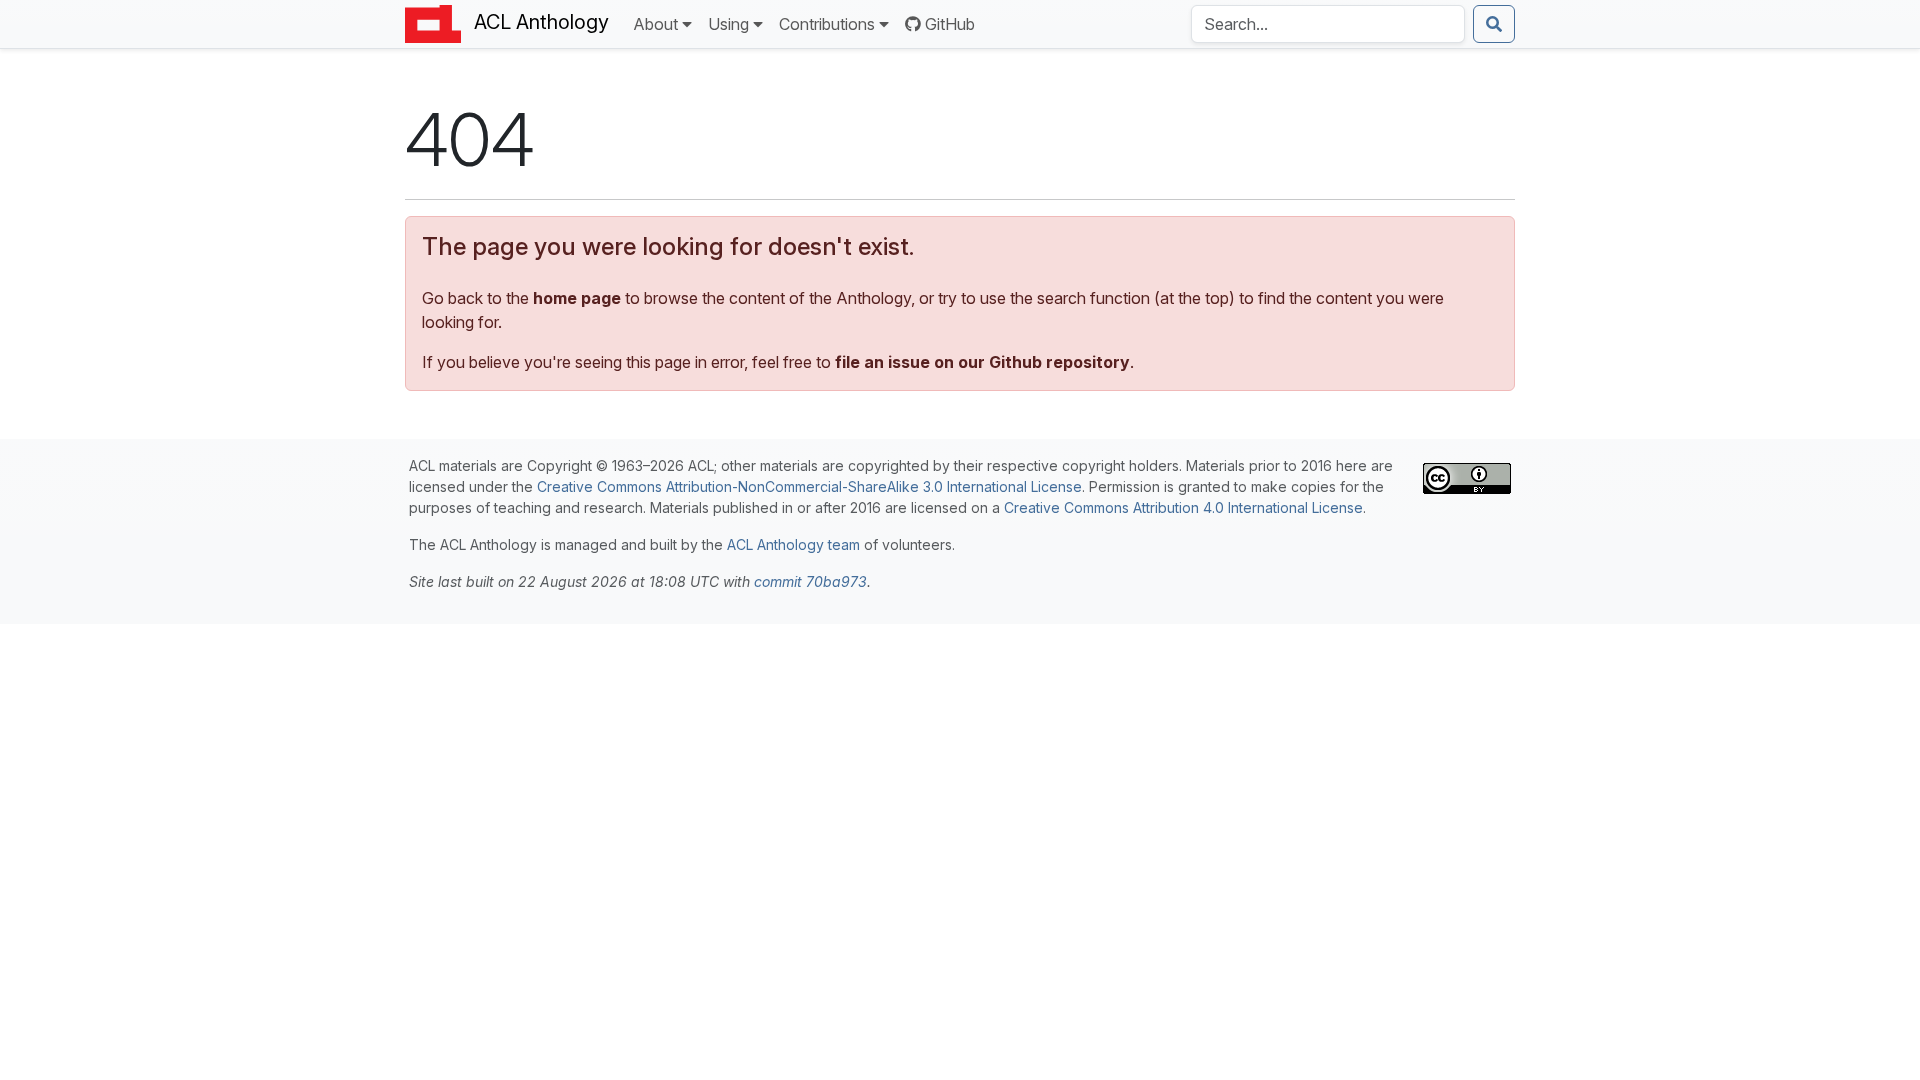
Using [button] (728, 24)
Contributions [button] (827, 24)
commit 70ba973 (810, 581)
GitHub (950, 24)
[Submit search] (1494, 24)
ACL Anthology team (793, 544)
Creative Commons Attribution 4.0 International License (1183, 507)
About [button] (655, 24)
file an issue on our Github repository (982, 362)
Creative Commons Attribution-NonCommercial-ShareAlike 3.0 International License (809, 486)
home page (577, 298)
